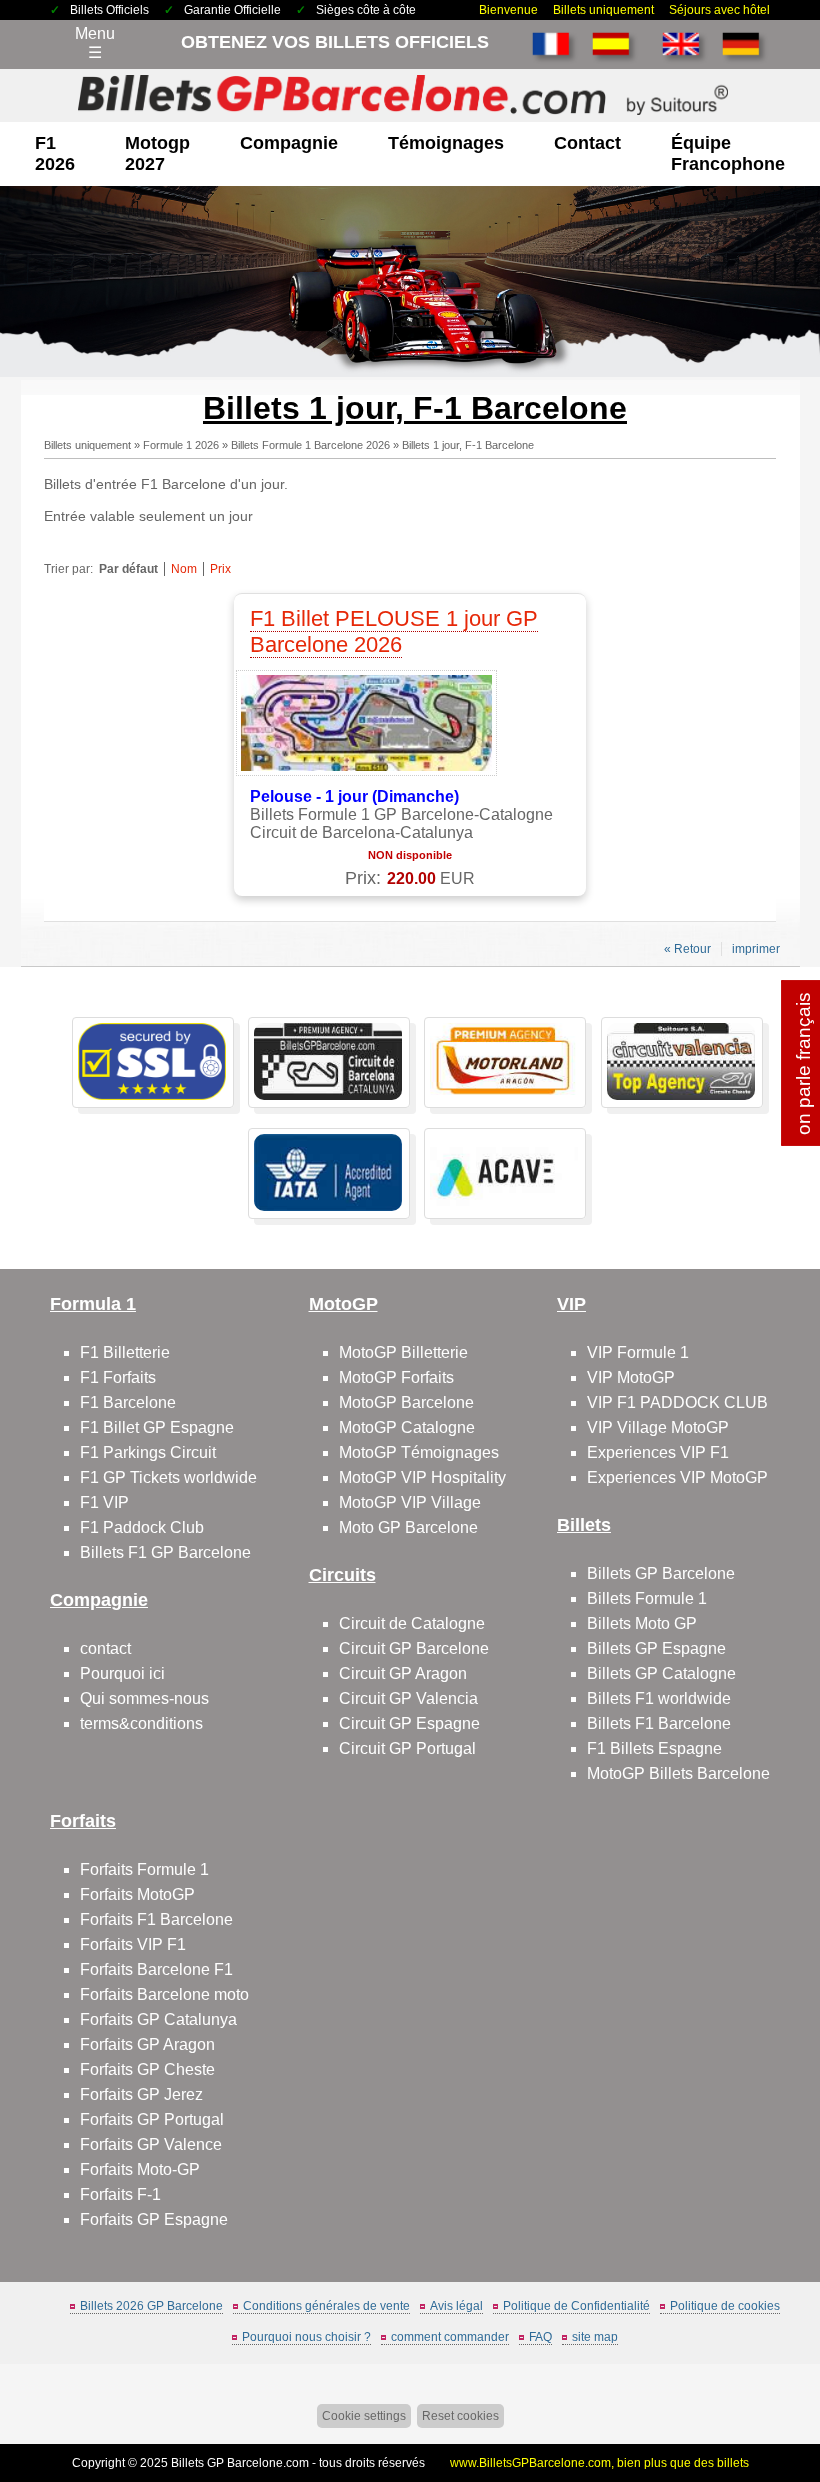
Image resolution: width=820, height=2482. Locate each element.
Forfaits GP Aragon (147, 2044)
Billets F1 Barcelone (659, 1723)
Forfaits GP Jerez (141, 2094)
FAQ (540, 2337)
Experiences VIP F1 (658, 1452)
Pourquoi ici (122, 1673)
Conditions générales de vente (326, 2306)
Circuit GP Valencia (408, 1698)
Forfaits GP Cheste (147, 2069)
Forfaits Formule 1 (144, 1869)
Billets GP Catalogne (661, 1673)
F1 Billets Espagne (654, 1748)
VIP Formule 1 (638, 1352)
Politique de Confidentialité (576, 2306)
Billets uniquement (603, 10)
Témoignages (446, 143)
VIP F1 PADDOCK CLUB (677, 1402)
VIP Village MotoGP (658, 1427)
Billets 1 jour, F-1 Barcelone (468, 445)
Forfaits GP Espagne (154, 2219)
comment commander (450, 2337)
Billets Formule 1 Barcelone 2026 (310, 445)
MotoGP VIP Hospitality (422, 1477)
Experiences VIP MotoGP (677, 1477)
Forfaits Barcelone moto (164, 1994)
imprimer (756, 949)
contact (587, 143)
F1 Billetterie (125, 1352)
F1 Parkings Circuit (148, 1452)
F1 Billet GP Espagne (157, 1427)
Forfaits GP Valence (151, 2144)
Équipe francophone (728, 153)
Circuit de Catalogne (412, 1623)
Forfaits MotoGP (137, 1894)
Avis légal (456, 2306)
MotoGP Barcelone (406, 1402)
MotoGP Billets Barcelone (678, 1773)
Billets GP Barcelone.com (240, 2463)
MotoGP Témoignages (419, 1452)
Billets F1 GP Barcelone (165, 1552)
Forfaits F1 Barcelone (156, 1919)
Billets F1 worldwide (659, 1698)
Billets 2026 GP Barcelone (151, 2306)
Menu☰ (95, 43)
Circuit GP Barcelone (414, 1648)
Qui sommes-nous (144, 1698)
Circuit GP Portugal (407, 1748)
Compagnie (289, 143)
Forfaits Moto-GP (140, 2169)
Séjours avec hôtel (719, 10)
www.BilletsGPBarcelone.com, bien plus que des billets (599, 2463)
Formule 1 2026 (181, 445)
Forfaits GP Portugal (152, 2119)
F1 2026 (55, 153)
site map (595, 2337)
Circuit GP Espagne (409, 1723)
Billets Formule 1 (647, 1598)
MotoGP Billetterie (403, 1352)
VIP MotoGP (631, 1377)
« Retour (687, 949)
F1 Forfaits (118, 1377)
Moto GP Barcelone (408, 1527)
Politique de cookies (725, 2306)
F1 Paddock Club (142, 1527)
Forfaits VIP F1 (133, 1944)
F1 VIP (104, 1502)
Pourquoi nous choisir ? (306, 2337)
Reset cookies (460, 2416)
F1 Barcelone (128, 1402)
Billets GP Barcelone (661, 1573)
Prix (220, 569)
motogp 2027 (157, 153)
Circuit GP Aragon (403, 1673)
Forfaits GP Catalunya (158, 2019)
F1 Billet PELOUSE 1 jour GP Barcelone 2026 (394, 631)
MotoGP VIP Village (410, 1502)
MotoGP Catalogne (407, 1427)
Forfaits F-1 (120, 2194)
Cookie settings (364, 2416)
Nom (184, 569)
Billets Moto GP (642, 1623)
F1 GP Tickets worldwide (168, 1477)
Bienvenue (508, 10)
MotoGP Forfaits (396, 1377)
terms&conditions (141, 1723)
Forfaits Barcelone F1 (156, 1969)
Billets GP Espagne (656, 1648)
